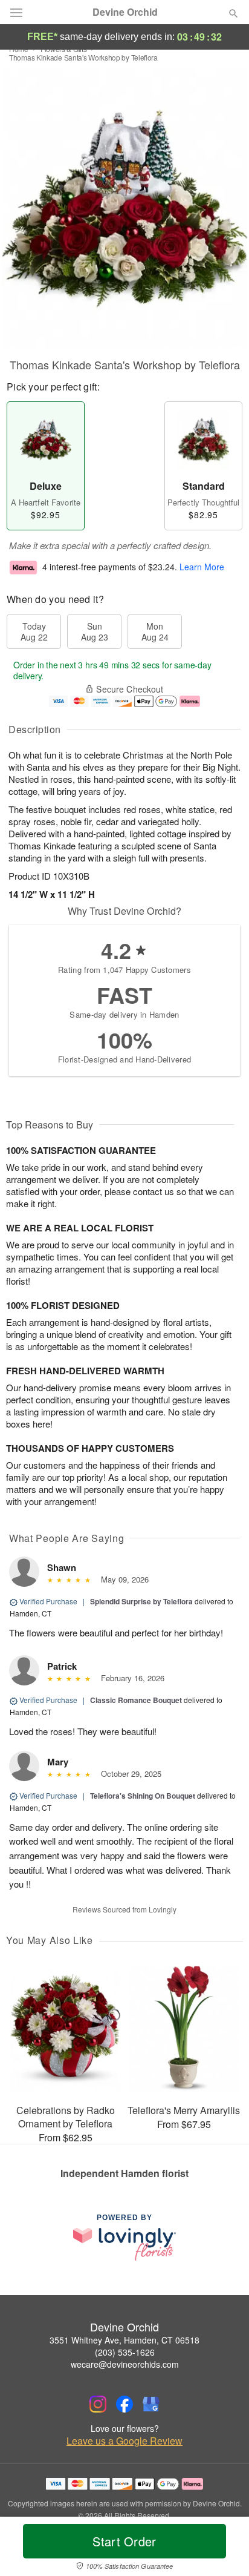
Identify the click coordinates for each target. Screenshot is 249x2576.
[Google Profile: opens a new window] (151, 2404)
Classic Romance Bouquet (136, 1700)
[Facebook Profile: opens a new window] (124, 2404)
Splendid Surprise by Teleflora (141, 1601)
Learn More (202, 567)
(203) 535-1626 (125, 2352)
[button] (223, 2549)
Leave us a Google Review (124, 2441)
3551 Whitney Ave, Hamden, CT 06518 (124, 2340)
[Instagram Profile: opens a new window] (98, 2404)
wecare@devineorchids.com (125, 2364)
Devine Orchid (125, 12)
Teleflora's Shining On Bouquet (143, 1796)
